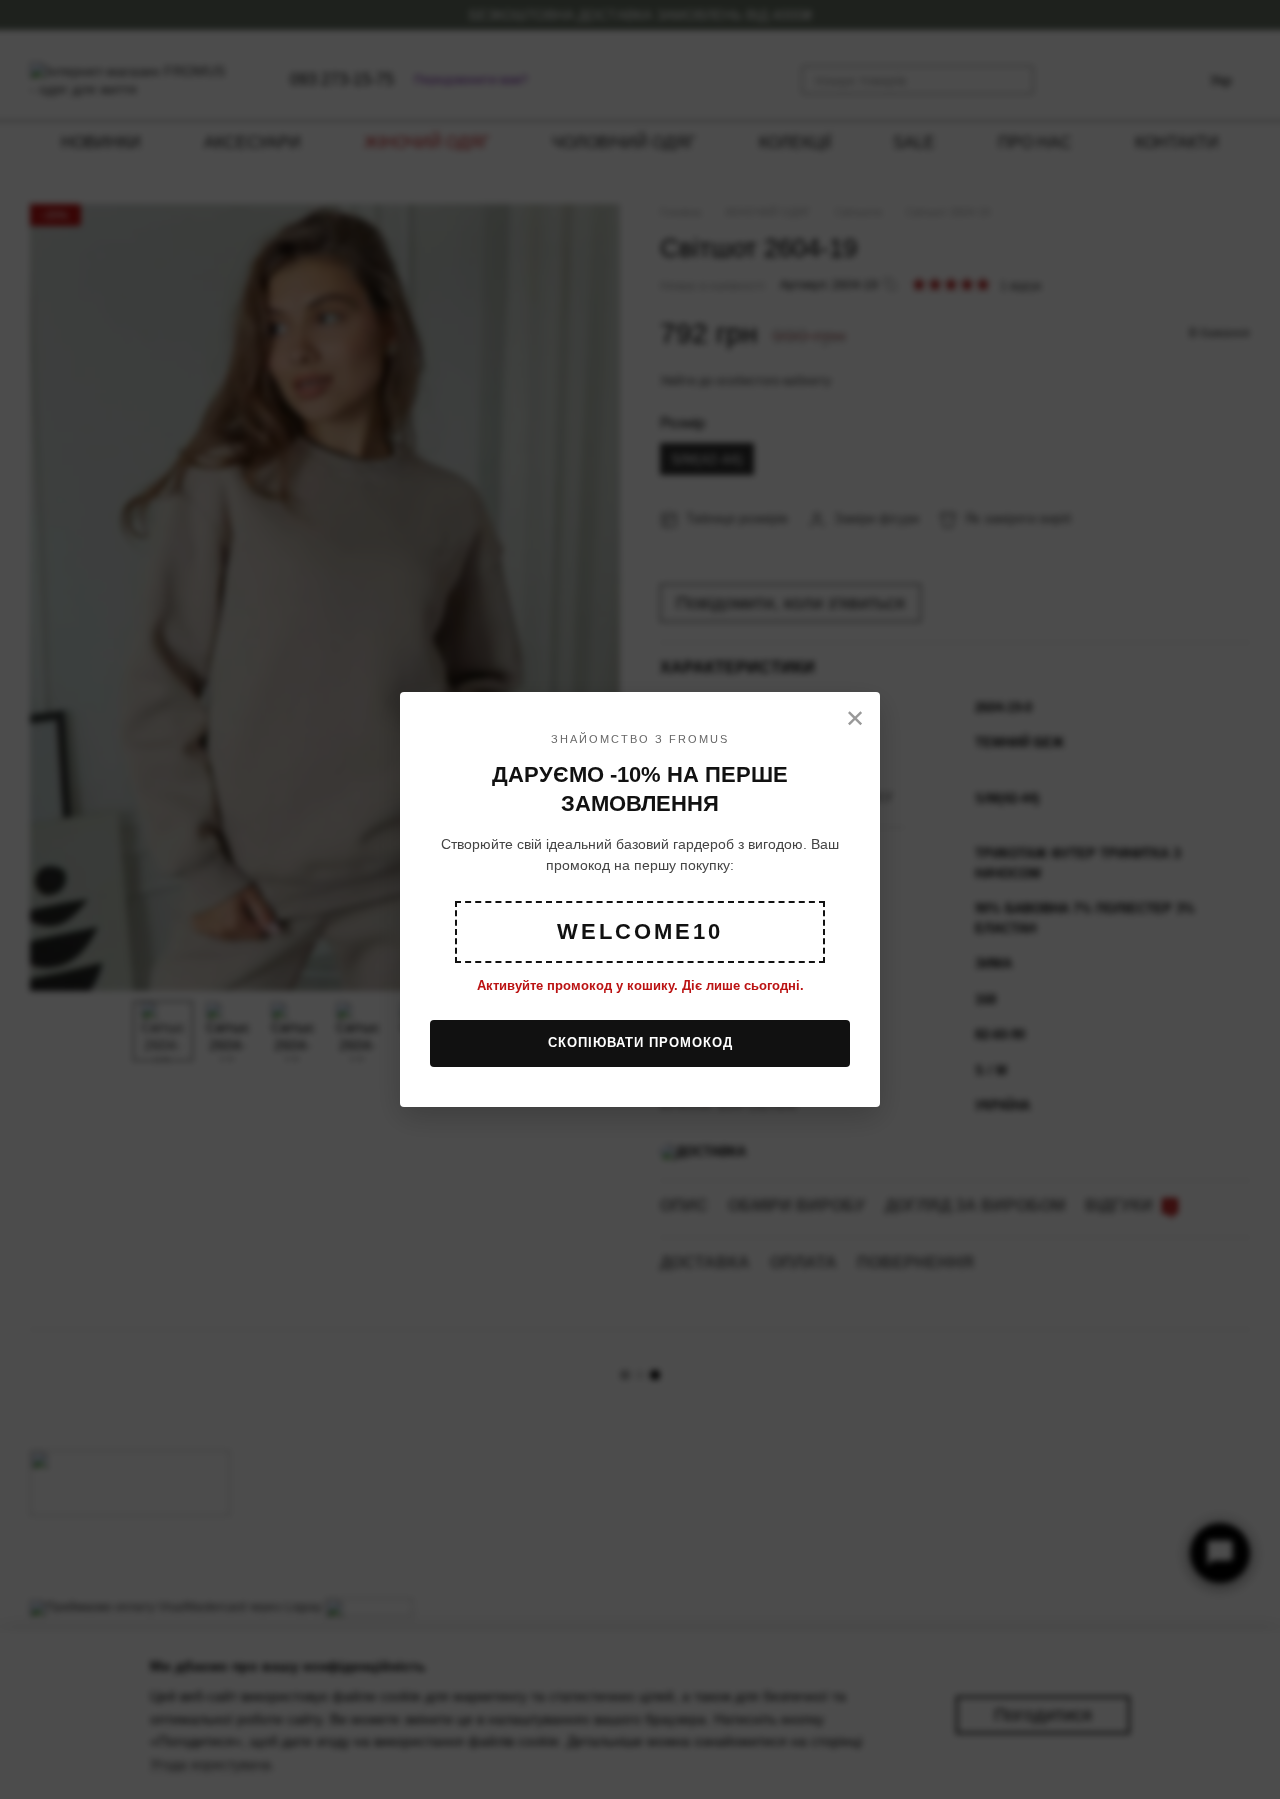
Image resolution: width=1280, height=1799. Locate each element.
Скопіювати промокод (640, 1042)
